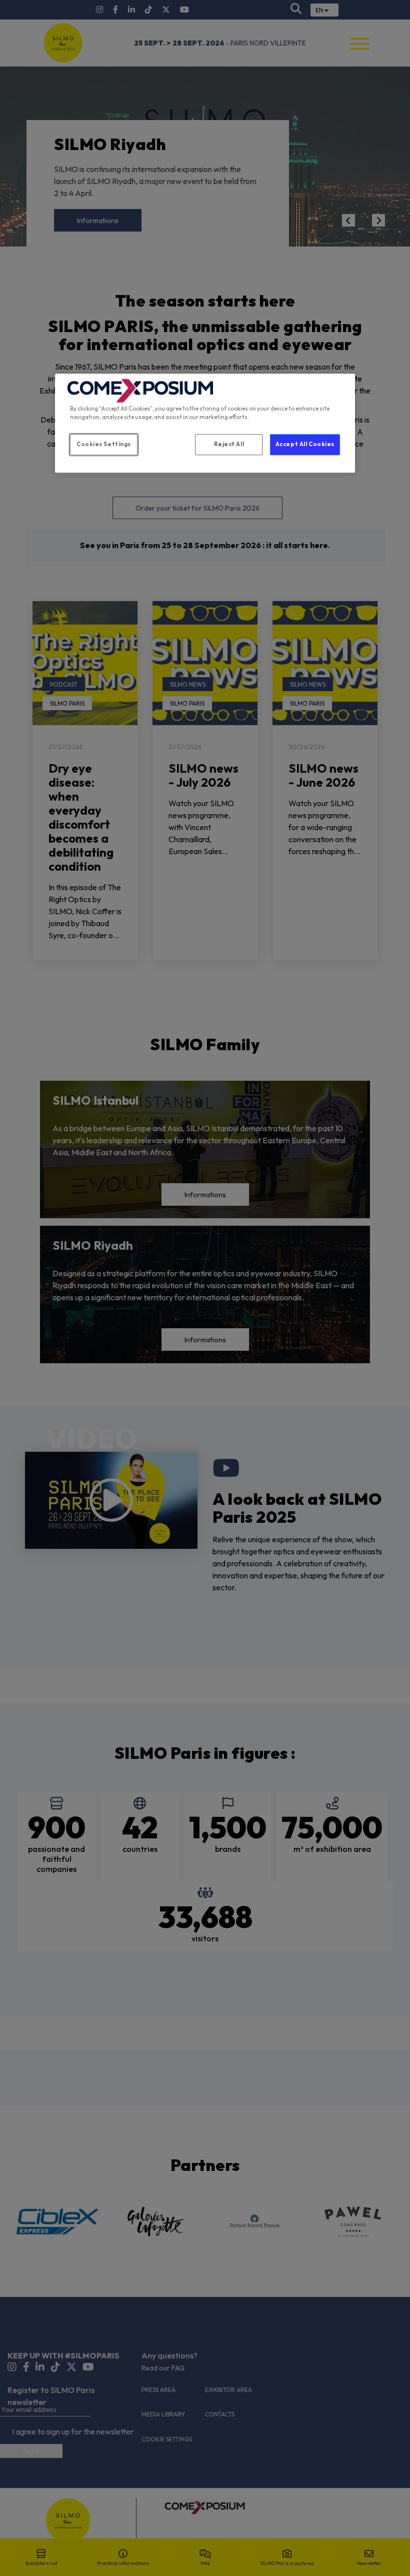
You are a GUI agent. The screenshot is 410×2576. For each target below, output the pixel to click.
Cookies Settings (104, 444)
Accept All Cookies (305, 444)
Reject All (229, 444)
